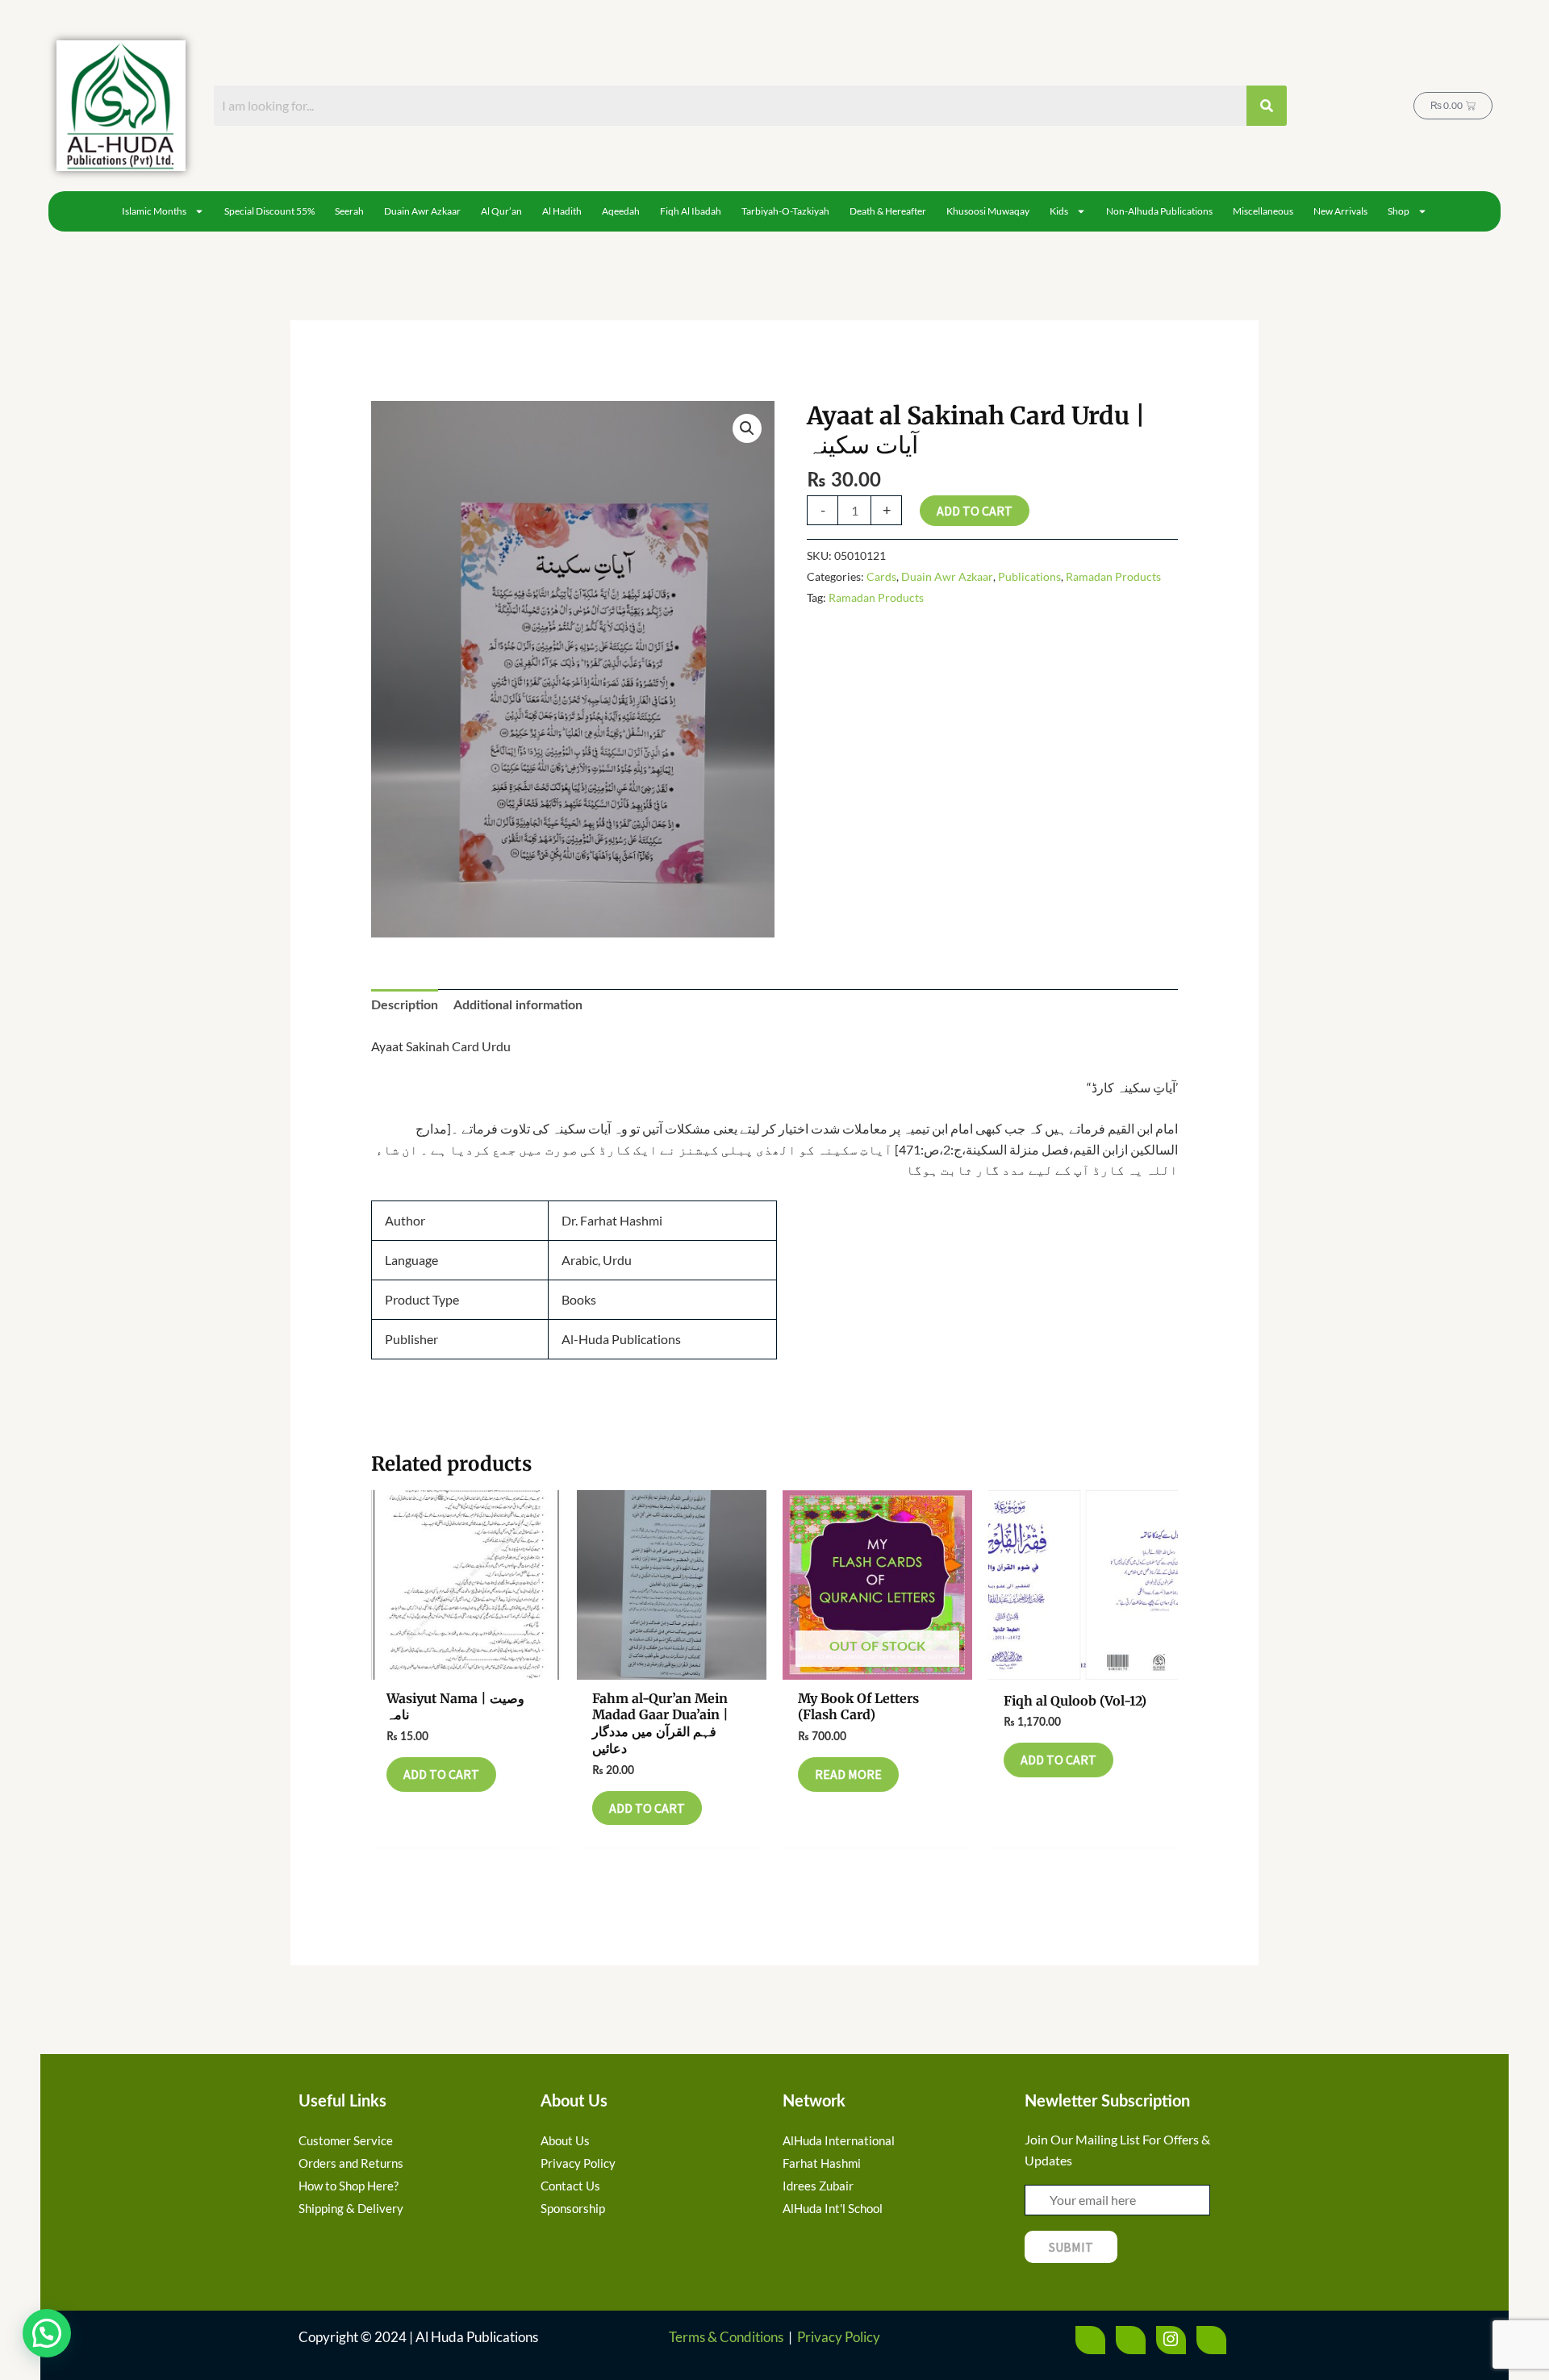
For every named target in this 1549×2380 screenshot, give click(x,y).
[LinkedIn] (1211, 2340)
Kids (1059, 211)
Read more (848, 1774)
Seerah (349, 211)
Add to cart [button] (441, 1774)
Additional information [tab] (518, 1005)
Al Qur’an (501, 211)
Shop (1399, 211)
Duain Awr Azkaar (422, 211)
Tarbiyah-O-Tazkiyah (785, 211)
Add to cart (975, 511)
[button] (747, 428)
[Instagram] (1171, 2340)
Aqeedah (621, 211)
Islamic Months (154, 211)
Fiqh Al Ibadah (691, 211)
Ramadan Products (1113, 576)
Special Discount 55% (269, 211)
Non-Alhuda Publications (1159, 211)
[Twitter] (1131, 2340)
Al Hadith (562, 211)
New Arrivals (1340, 211)
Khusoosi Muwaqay (988, 211)
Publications (1029, 576)
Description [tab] (405, 1005)
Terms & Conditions (726, 2337)
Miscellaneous (1263, 211)
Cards (881, 576)
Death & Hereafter (888, 211)
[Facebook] (1090, 2340)
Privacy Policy (839, 2337)
